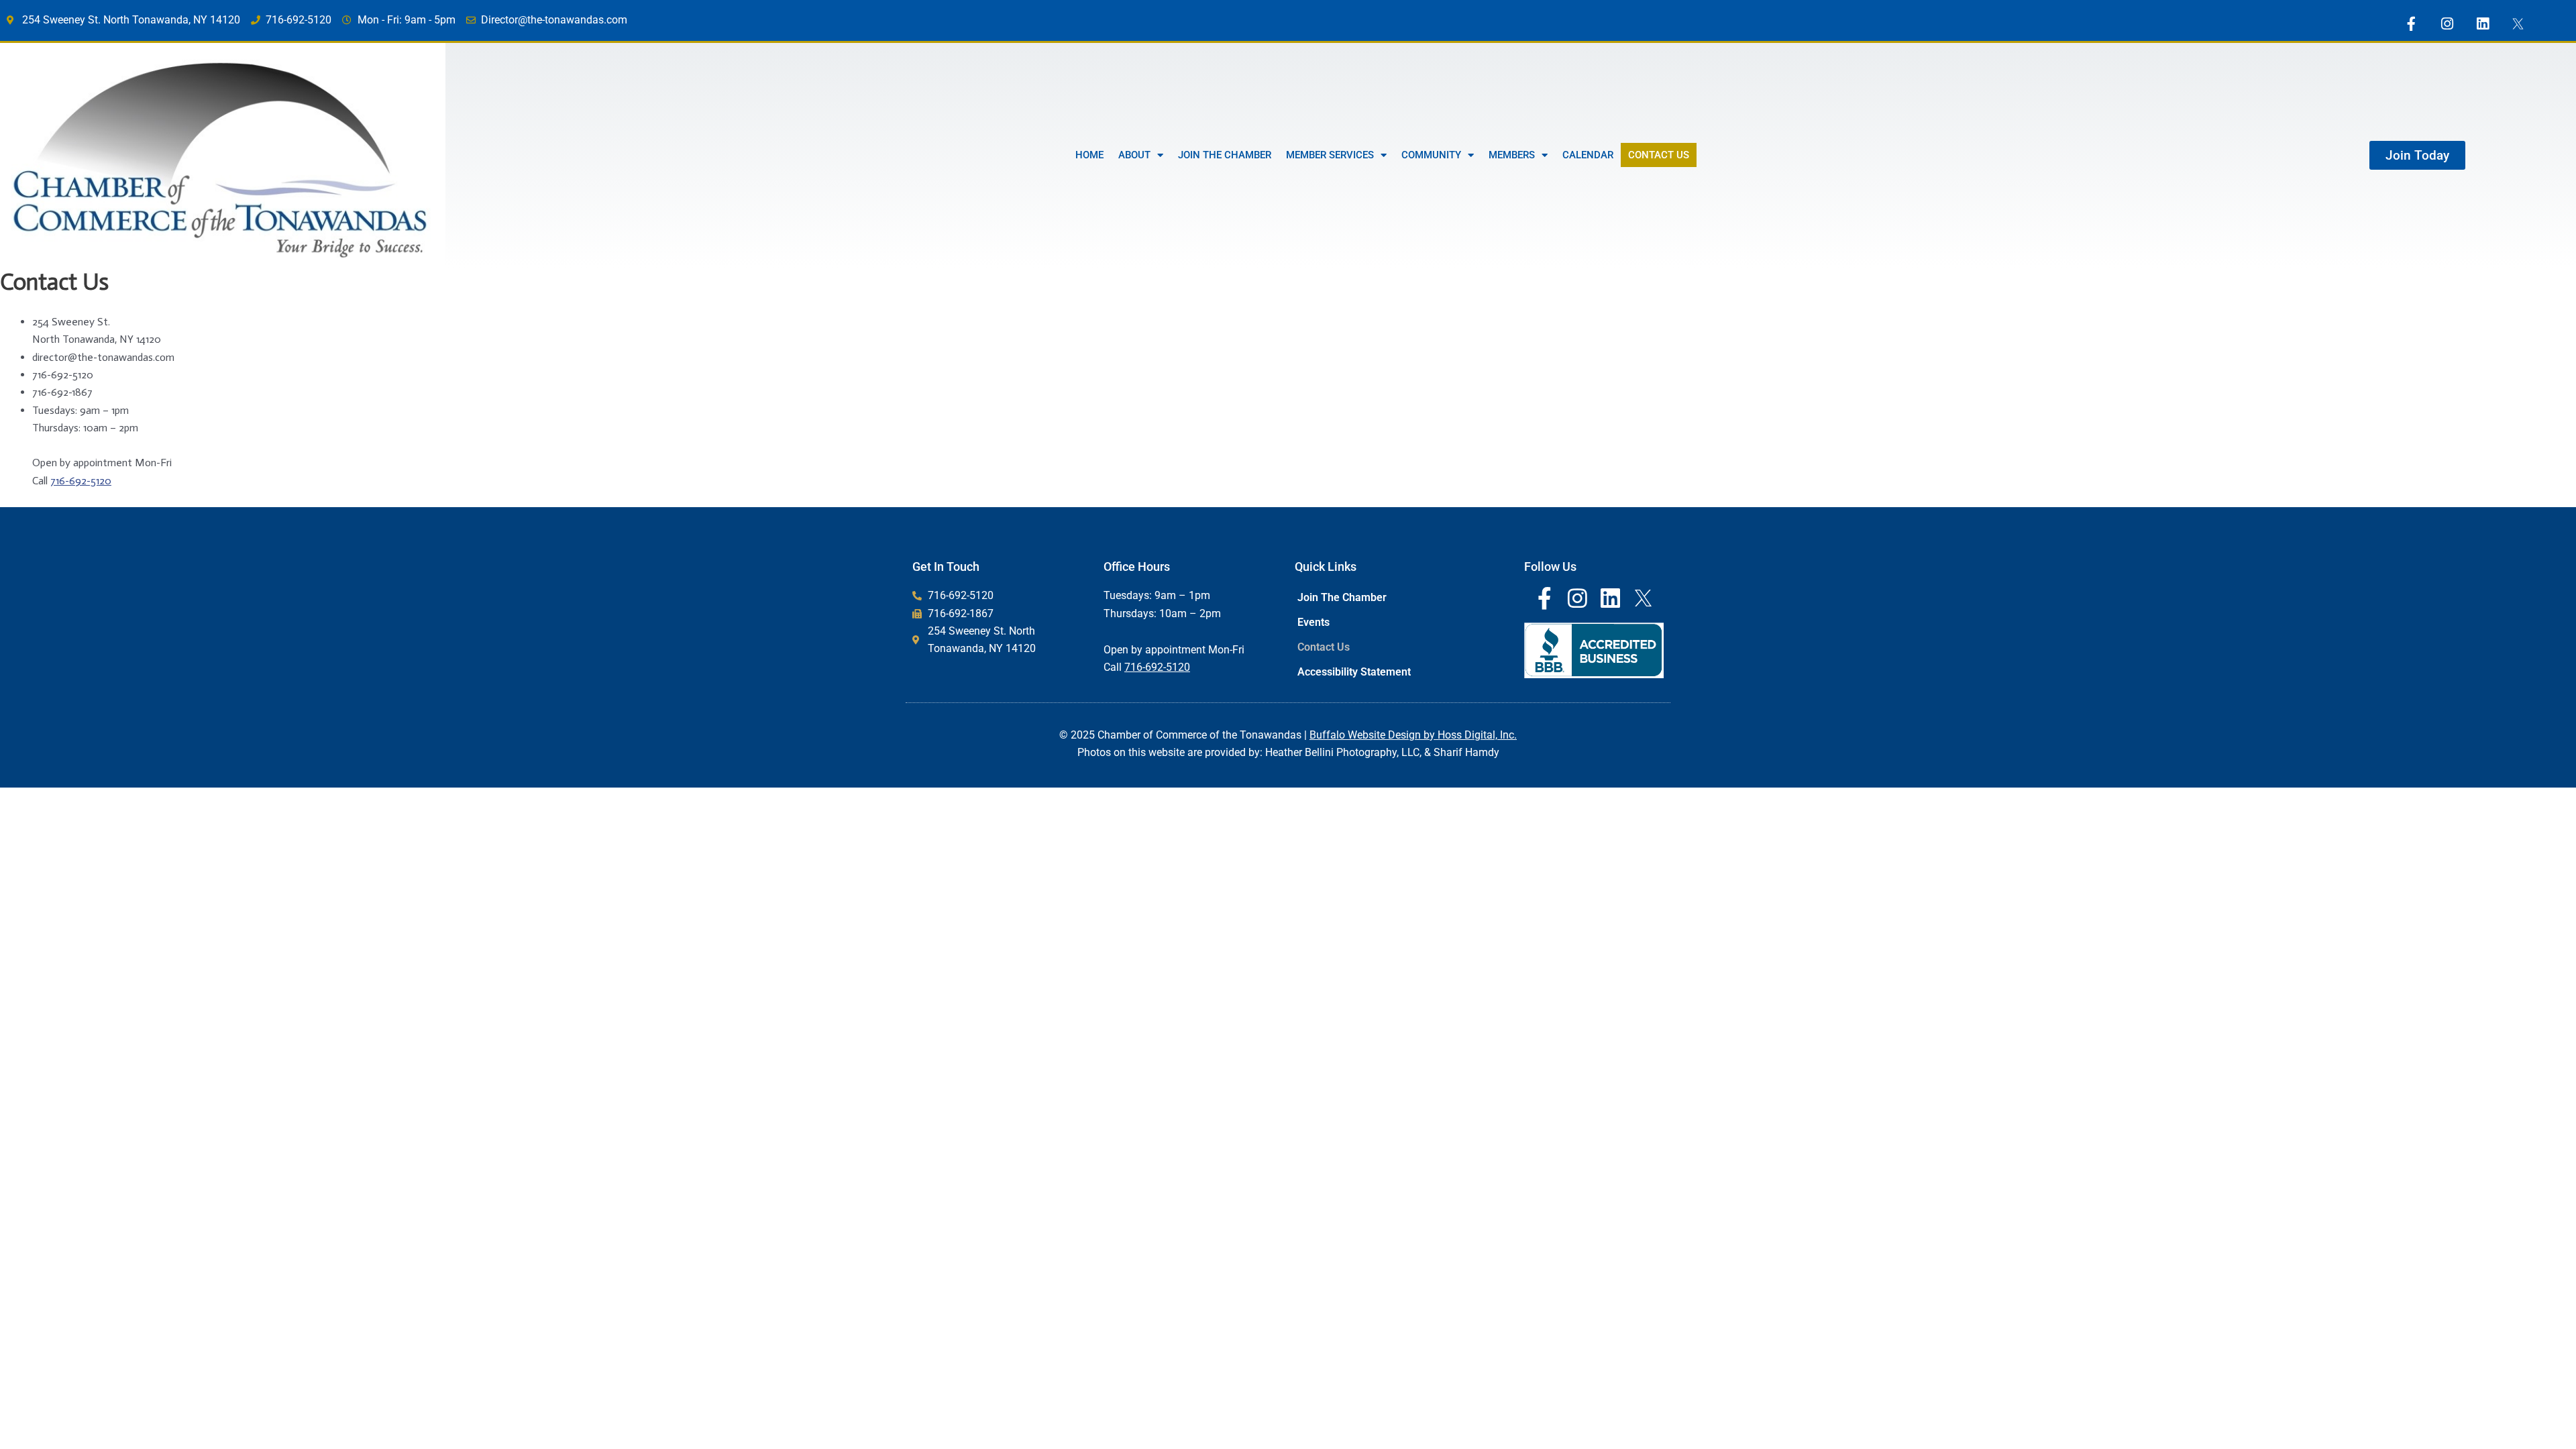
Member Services (1330, 155)
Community (1431, 155)
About (1134, 155)
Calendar (1588, 155)
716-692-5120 (81, 481)
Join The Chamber (1225, 155)
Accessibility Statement (1354, 672)
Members (1512, 155)
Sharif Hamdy (1466, 752)
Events (1313, 622)
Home (1089, 155)
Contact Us (1659, 155)
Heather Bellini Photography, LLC (1342, 752)
